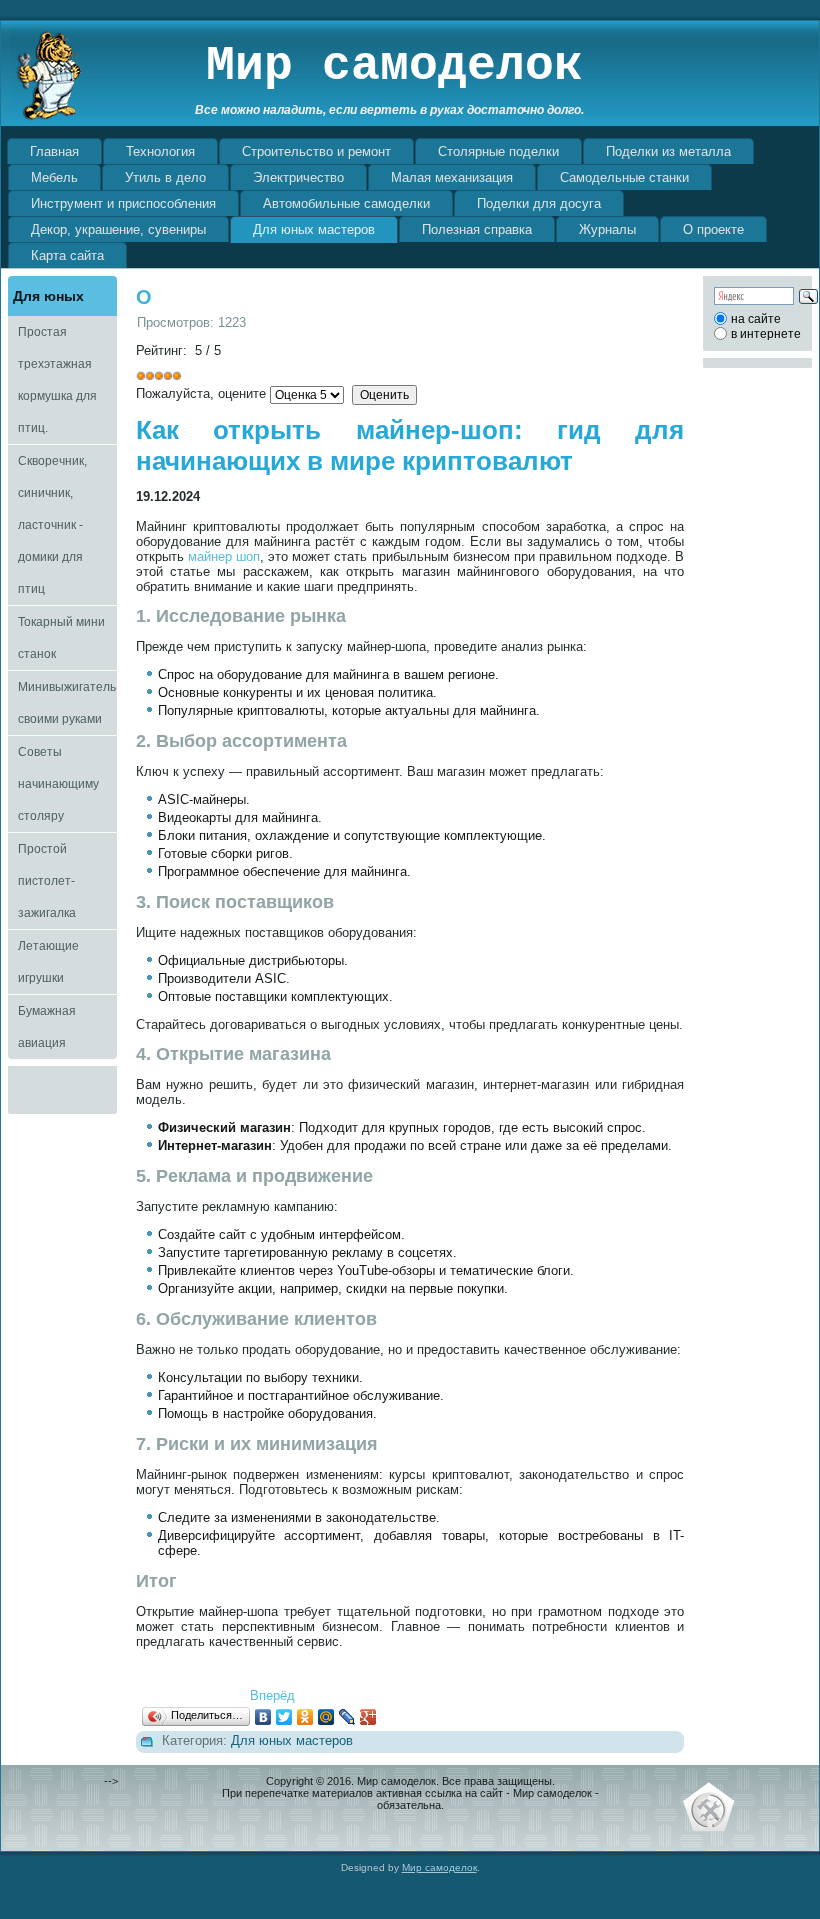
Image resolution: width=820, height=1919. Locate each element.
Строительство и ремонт (316, 151)
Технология (160, 151)
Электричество (298, 177)
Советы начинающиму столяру (58, 784)
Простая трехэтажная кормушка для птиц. (57, 380)
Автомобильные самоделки (346, 203)
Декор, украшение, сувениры (118, 229)
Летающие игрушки (48, 962)
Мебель (54, 177)
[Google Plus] (368, 1717)
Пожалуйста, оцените (201, 393)
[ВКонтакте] (263, 1717)
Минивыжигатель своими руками (67, 703)
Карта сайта (67, 255)
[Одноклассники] (305, 1717)
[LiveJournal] (347, 1717)
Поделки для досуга (539, 203)
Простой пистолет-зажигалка (47, 881)
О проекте (713, 229)
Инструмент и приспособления (123, 203)
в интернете (766, 334)
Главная (54, 151)
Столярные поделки (498, 151)
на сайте (756, 319)
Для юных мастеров (314, 229)
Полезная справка (477, 229)
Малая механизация (452, 177)
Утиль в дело (165, 177)
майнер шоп (224, 556)
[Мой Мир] (326, 1717)
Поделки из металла (668, 151)
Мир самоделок (394, 66)
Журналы (607, 229)
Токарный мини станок (61, 638)
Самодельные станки (624, 177)
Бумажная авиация (47, 1027)
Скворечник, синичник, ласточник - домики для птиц (52, 525)
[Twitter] (284, 1717)
